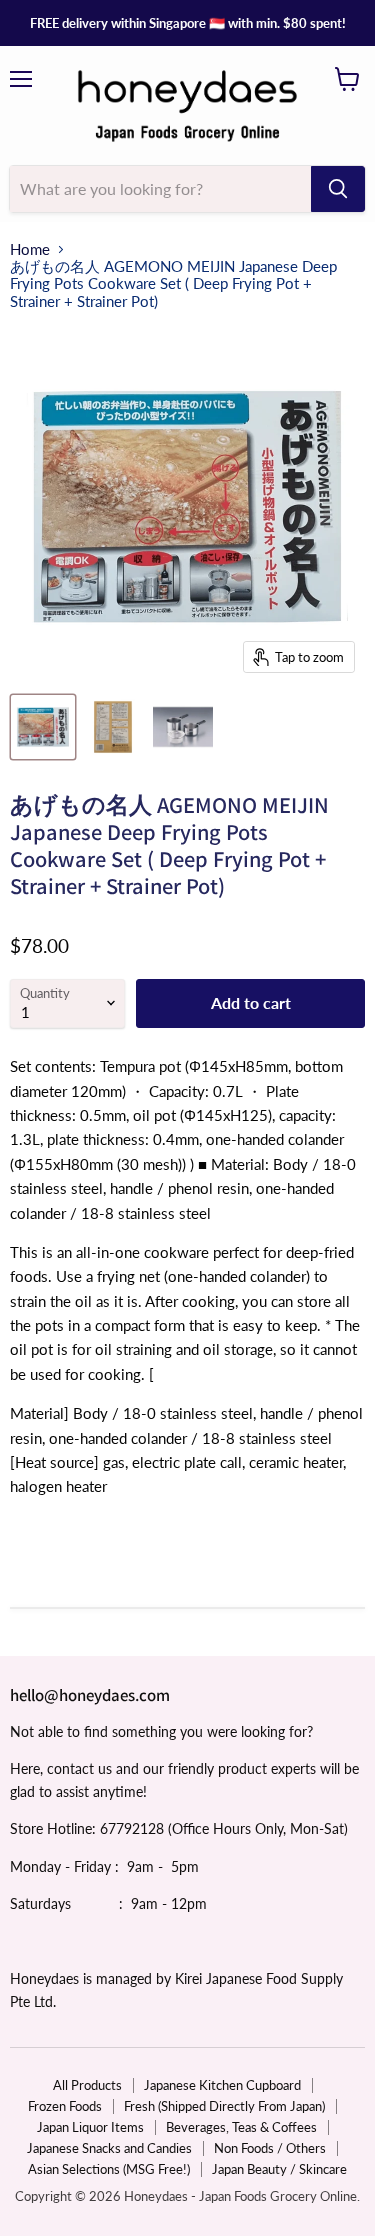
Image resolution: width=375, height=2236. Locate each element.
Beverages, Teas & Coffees (241, 2127)
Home (30, 249)
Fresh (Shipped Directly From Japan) (224, 2106)
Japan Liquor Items (90, 2127)
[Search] (338, 189)
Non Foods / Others (270, 2148)
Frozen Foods (65, 2106)
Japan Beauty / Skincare (279, 2169)
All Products (87, 2085)
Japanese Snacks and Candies (109, 2148)
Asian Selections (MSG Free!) (109, 2169)
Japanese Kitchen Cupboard (222, 2085)
